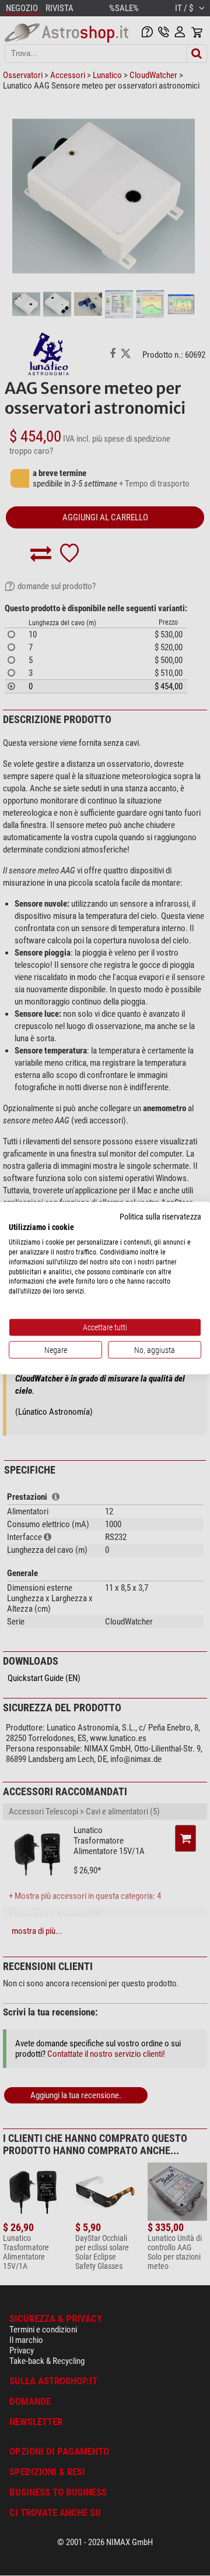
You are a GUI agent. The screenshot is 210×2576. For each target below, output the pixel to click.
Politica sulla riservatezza (160, 1216)
